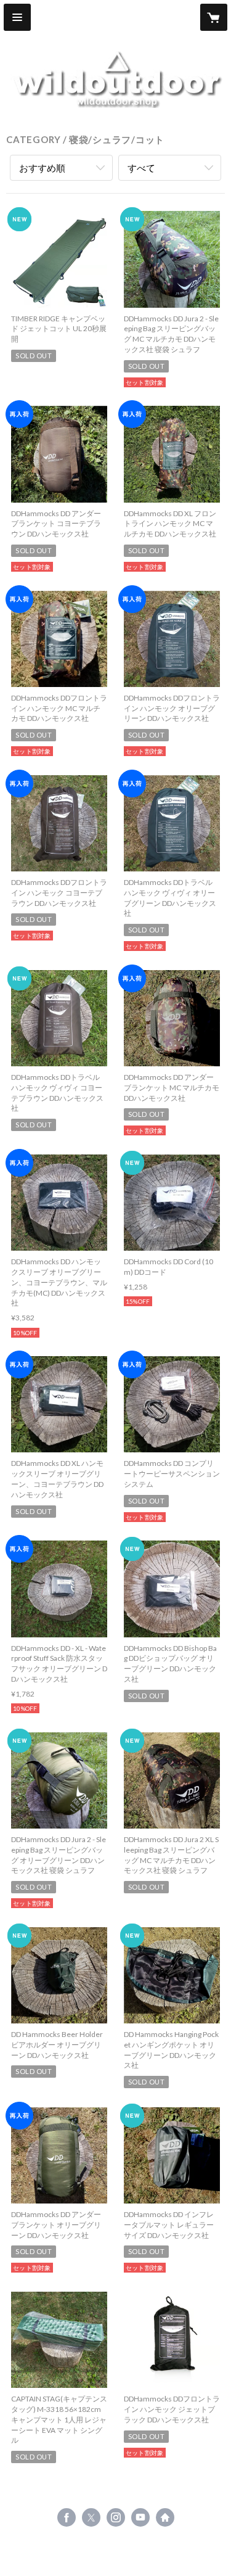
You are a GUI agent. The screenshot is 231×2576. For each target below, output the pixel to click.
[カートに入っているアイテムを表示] (214, 17)
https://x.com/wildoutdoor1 (91, 2517)
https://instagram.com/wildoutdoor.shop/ (116, 2517)
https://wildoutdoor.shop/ (165, 2517)
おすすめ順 (42, 168)
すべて (141, 168)
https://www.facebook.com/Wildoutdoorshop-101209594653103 (67, 2517)
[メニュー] (17, 17)
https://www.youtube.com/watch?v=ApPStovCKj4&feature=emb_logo (140, 2517)
